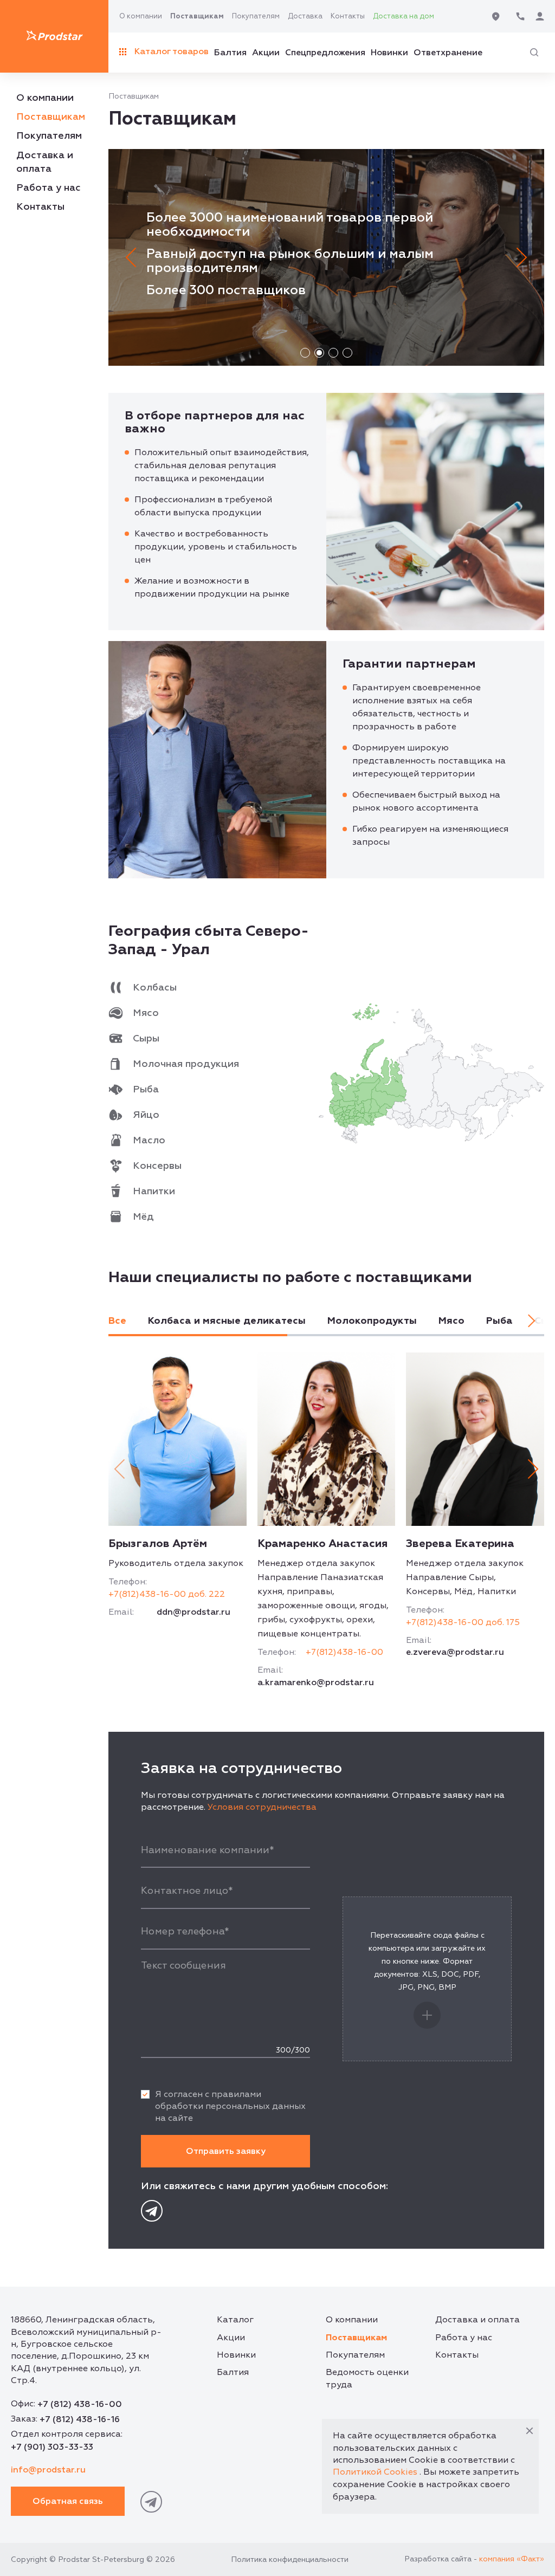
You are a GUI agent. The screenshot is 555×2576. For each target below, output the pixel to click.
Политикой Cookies (375, 2472)
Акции (266, 53)
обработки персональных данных (230, 2106)
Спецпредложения (325, 53)
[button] (134, 257)
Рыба (499, 1321)
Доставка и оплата (477, 2320)
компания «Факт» (512, 2559)
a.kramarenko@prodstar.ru (316, 1682)
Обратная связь (68, 2501)
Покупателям (256, 16)
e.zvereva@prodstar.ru (455, 1652)
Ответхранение (448, 53)
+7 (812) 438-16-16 (80, 2419)
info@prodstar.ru (48, 2470)
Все (117, 1321)
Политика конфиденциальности (290, 2559)
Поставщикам (197, 16)
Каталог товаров (172, 51)
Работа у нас (49, 188)
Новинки (389, 53)
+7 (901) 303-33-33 (52, 2447)
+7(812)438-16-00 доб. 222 (167, 1594)
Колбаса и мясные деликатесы (227, 1321)
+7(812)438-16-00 (344, 1652)
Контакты (348, 16)
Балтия (230, 53)
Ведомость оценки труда (367, 2378)
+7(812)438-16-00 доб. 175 (463, 1622)
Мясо (451, 1321)
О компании (141, 16)
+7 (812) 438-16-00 (80, 2404)
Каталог (235, 2320)
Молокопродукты (372, 1321)
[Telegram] (152, 2211)
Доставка (305, 16)
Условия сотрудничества (262, 1807)
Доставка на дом (404, 16)
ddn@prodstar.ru (193, 1612)
